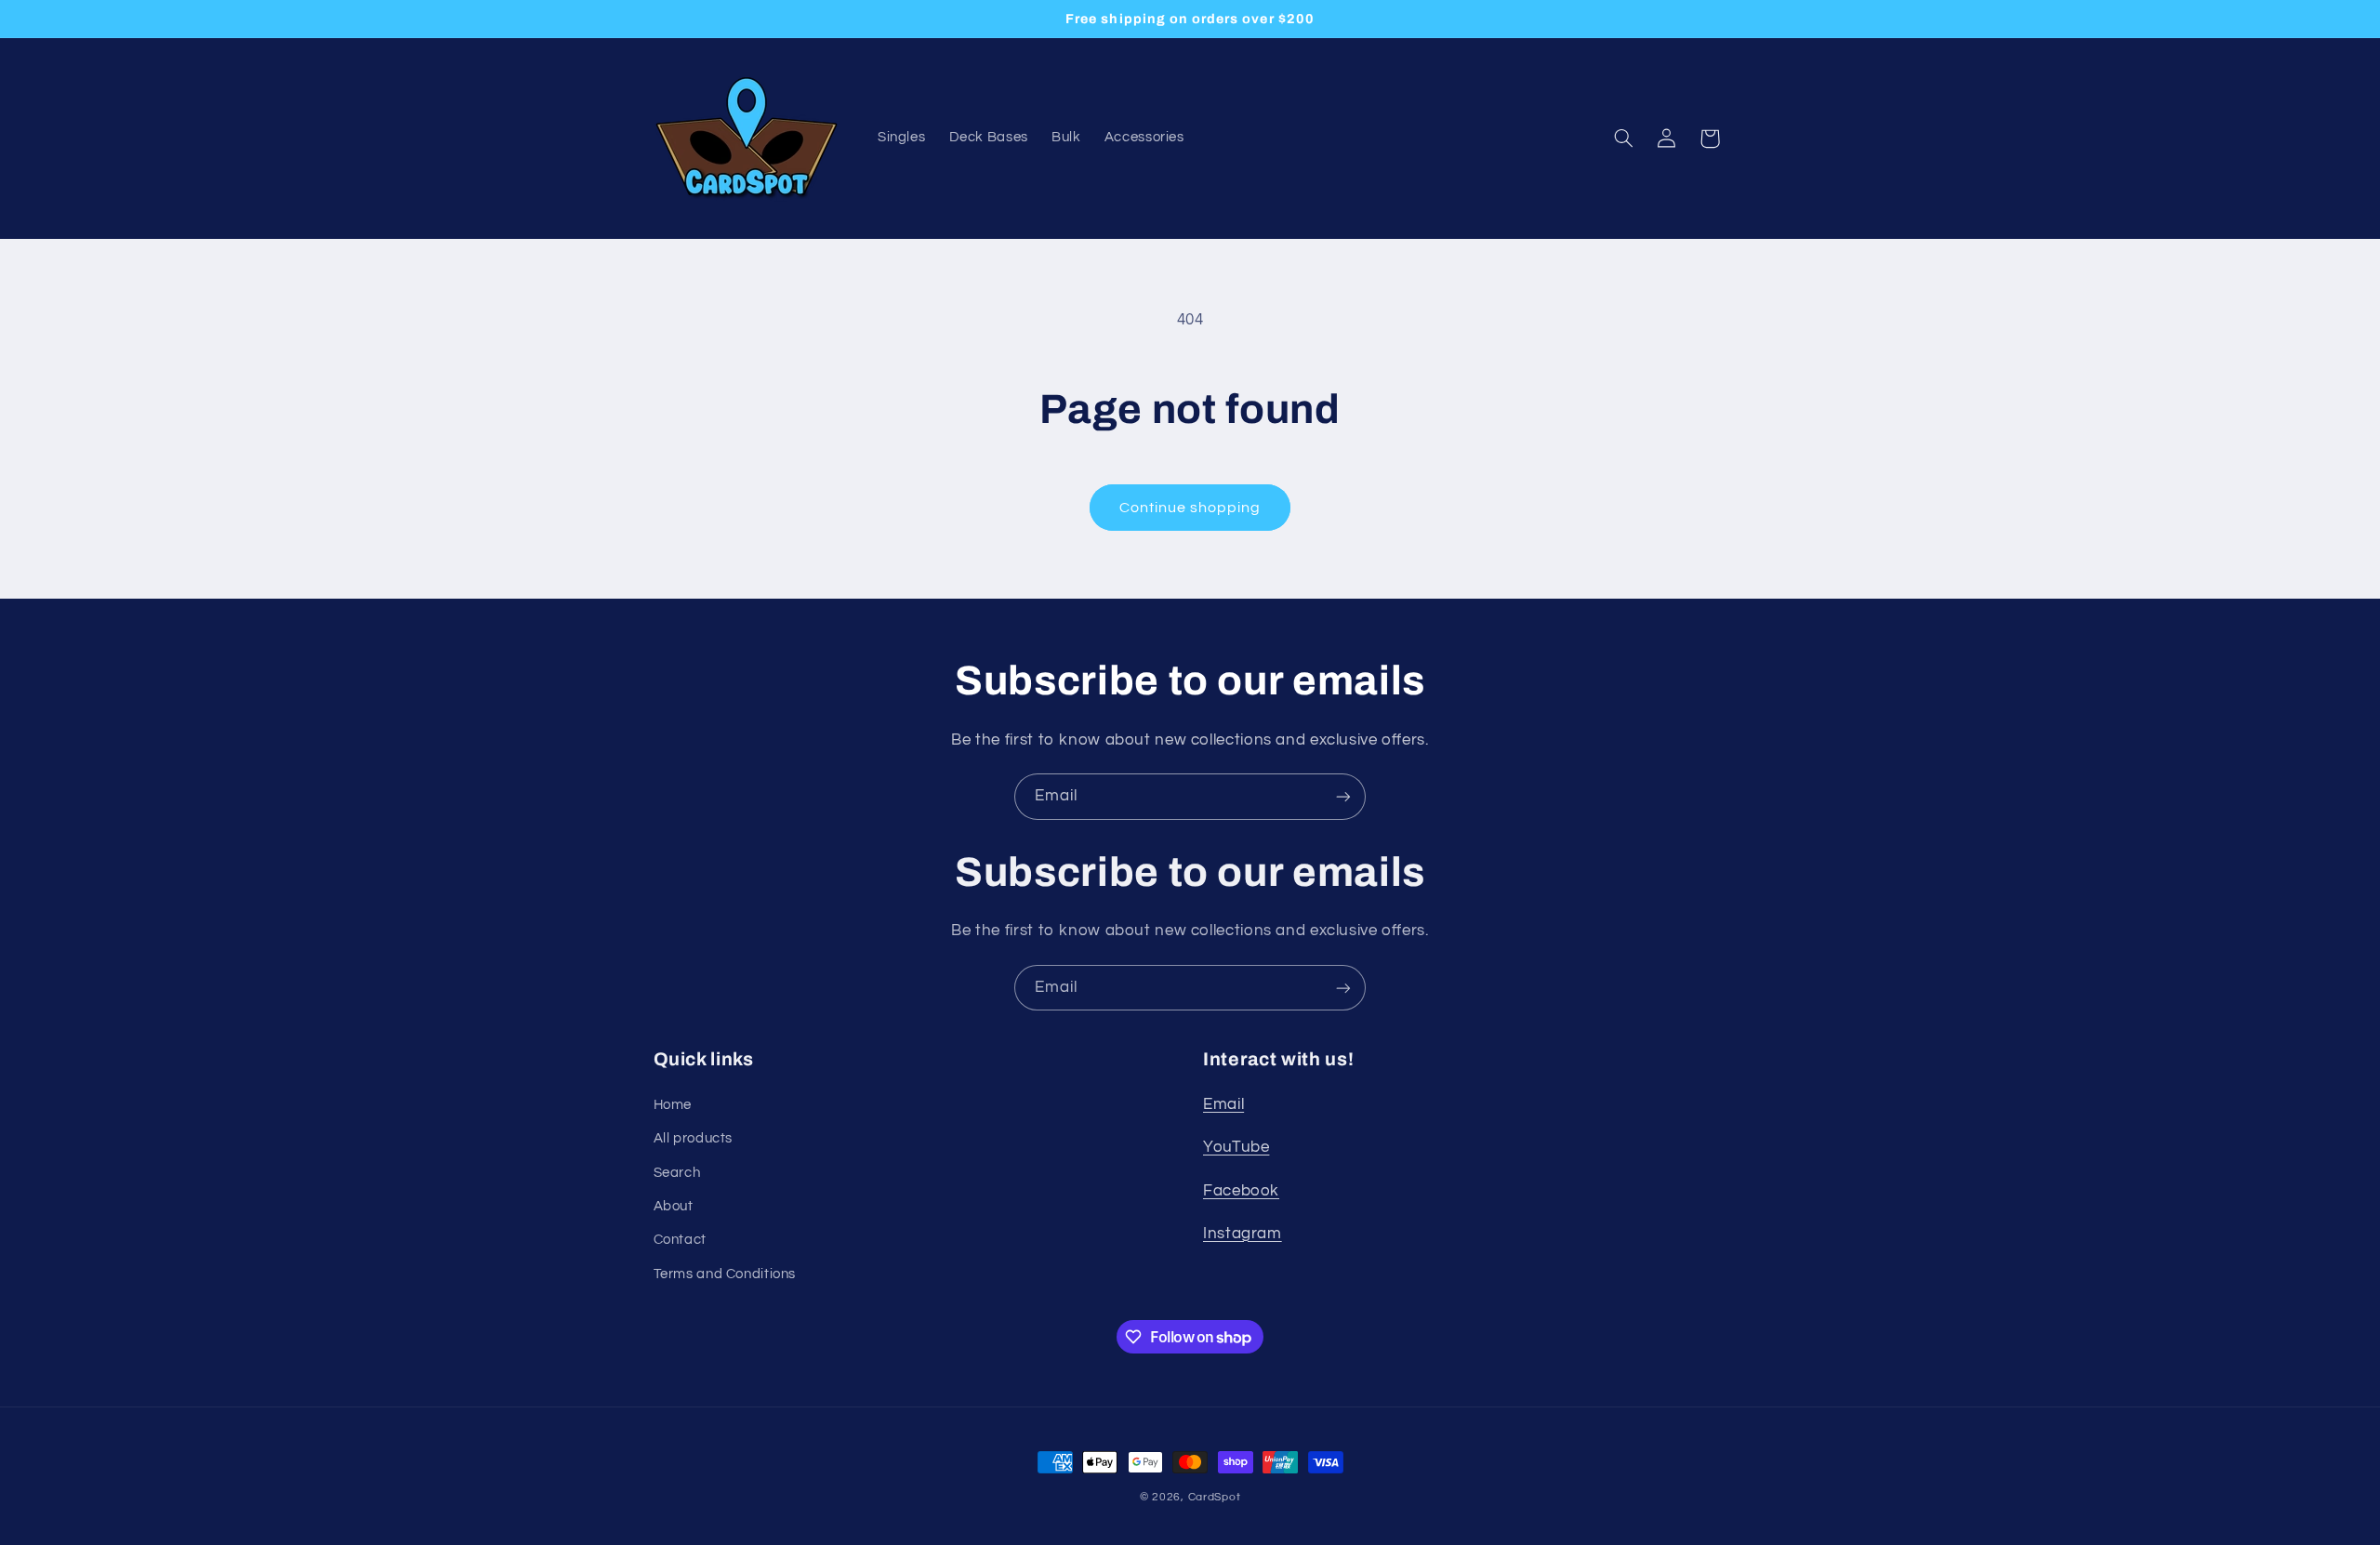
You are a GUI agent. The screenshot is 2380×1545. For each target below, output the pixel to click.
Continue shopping (1190, 508)
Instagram (1243, 1234)
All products (694, 1138)
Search (677, 1173)
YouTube (1236, 1147)
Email (1223, 1104)
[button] (1623, 139)
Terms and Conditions (725, 1274)
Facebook (1241, 1191)
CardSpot (1215, 1497)
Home (673, 1105)
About (674, 1206)
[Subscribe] (1343, 796)
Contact (680, 1240)
